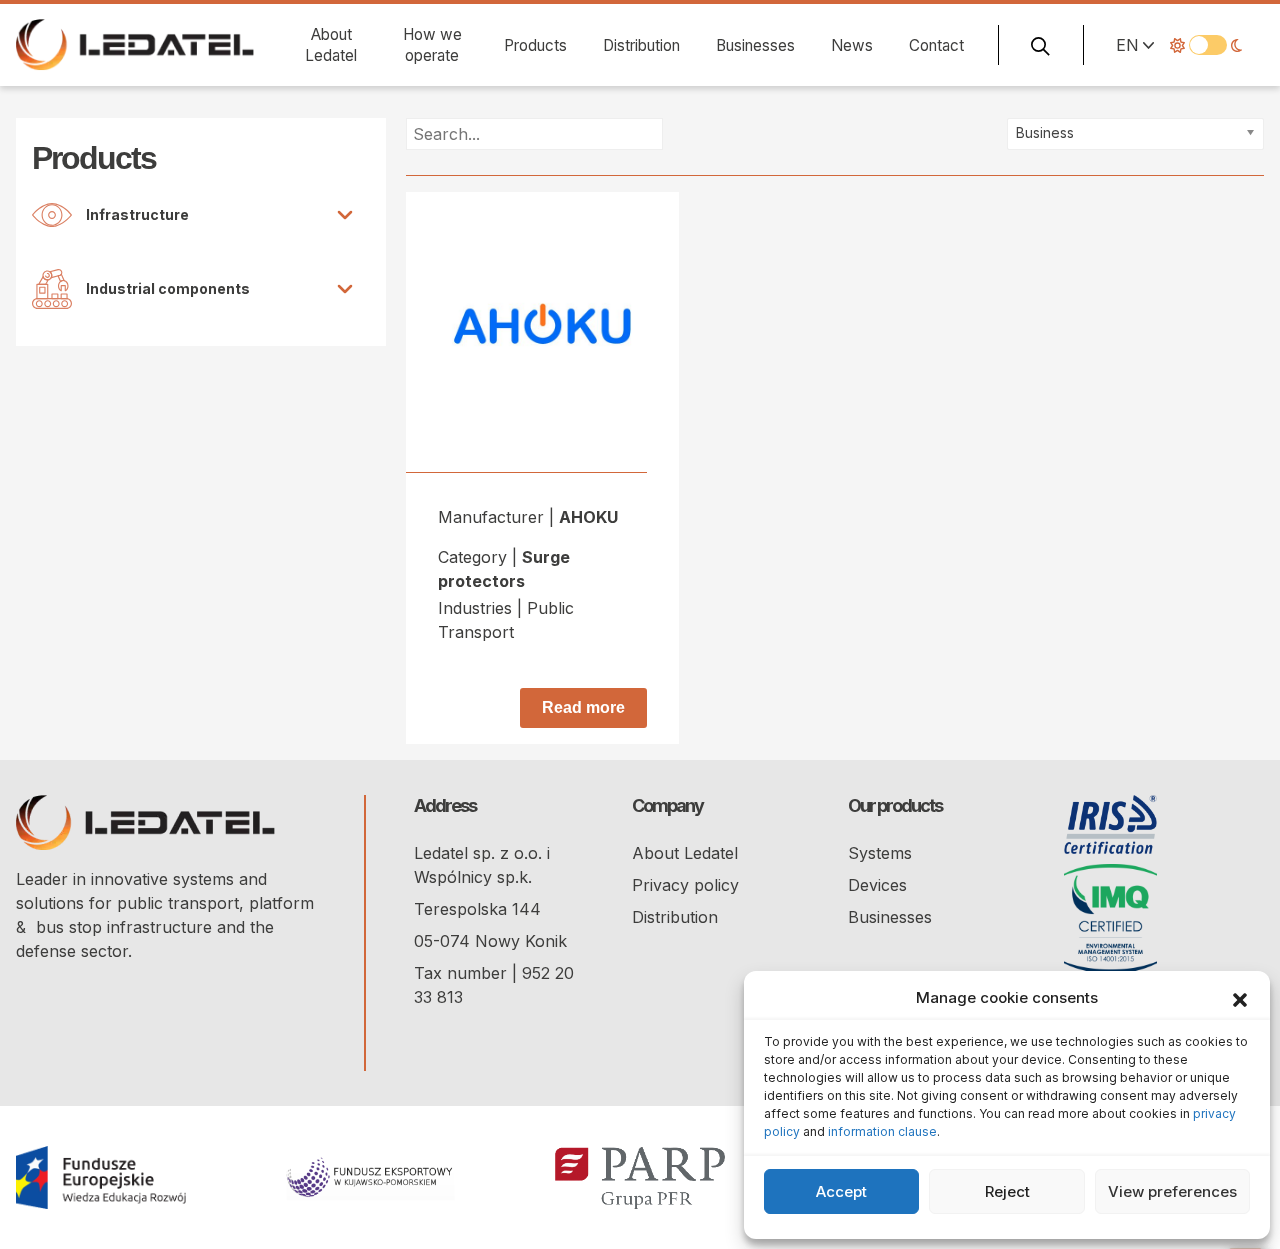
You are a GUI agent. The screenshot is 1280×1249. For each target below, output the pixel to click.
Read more (583, 707)
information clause (882, 1131)
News (852, 45)
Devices (877, 885)
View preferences (1172, 1191)
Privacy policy (685, 885)
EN (1127, 45)
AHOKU (588, 517)
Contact (936, 45)
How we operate (432, 45)
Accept (841, 1191)
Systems (880, 853)
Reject (1007, 1191)
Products (535, 45)
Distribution (641, 45)
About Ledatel (331, 45)
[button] (1240, 998)
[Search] (1041, 45)
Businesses (755, 45)
